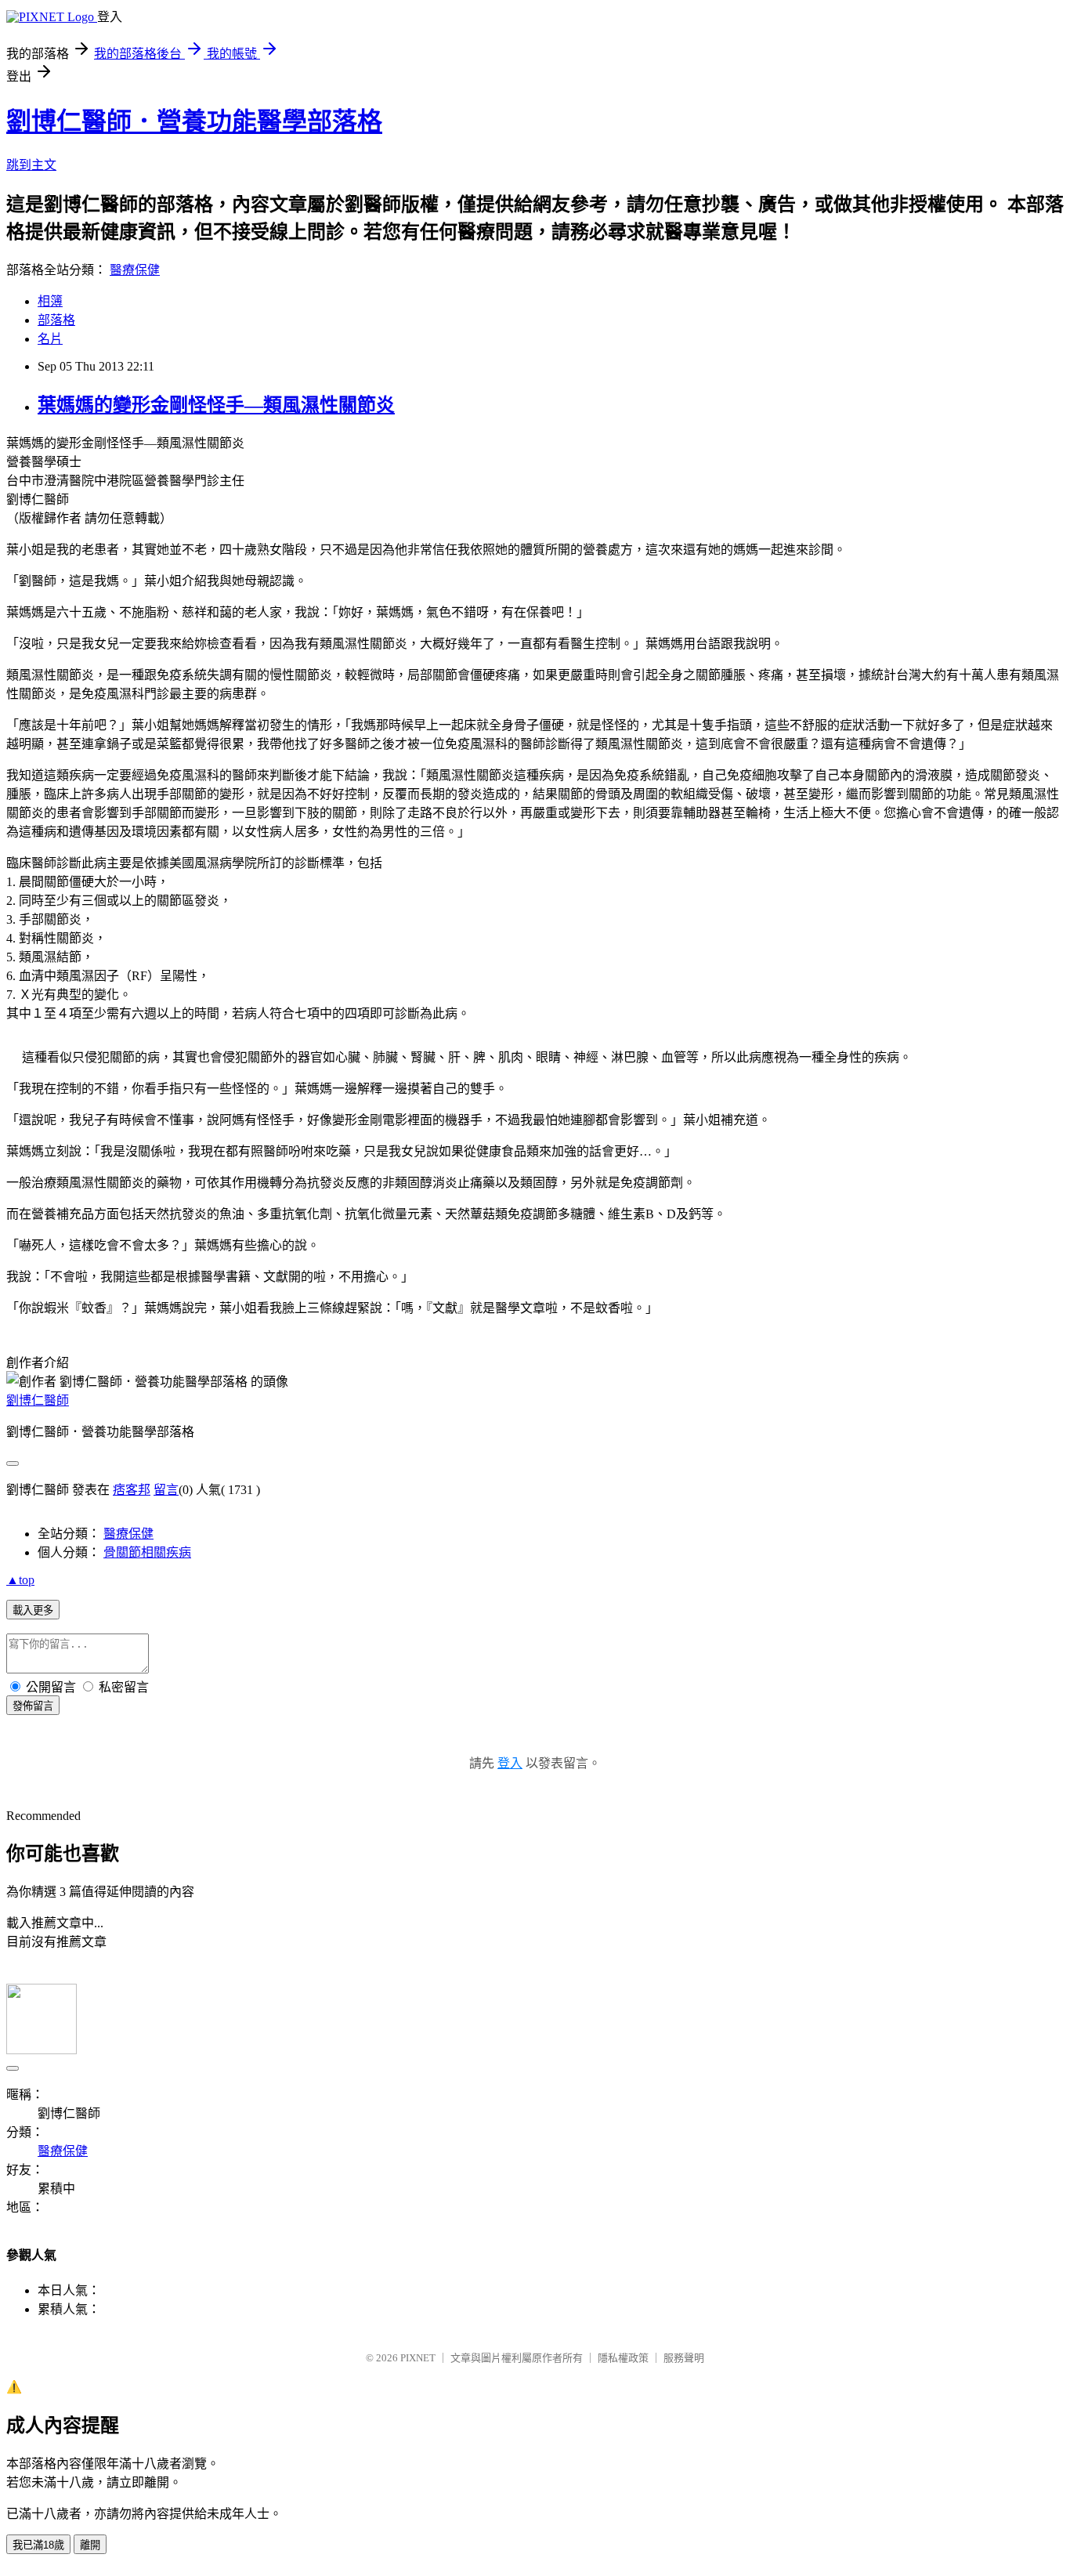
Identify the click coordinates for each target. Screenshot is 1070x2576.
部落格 (56, 320)
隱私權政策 (623, 2358)
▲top (20, 1580)
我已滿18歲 (38, 2545)
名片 (50, 339)
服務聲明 (684, 2358)
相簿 (50, 301)
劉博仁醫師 (38, 1400)
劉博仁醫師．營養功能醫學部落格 (194, 121)
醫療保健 (135, 270)
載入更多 (33, 1610)
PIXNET (418, 2358)
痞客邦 (132, 1490)
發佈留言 (33, 1706)
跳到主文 (31, 165)
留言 (166, 1490)
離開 (90, 2545)
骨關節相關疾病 (147, 1552)
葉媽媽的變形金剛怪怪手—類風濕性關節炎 (216, 405)
